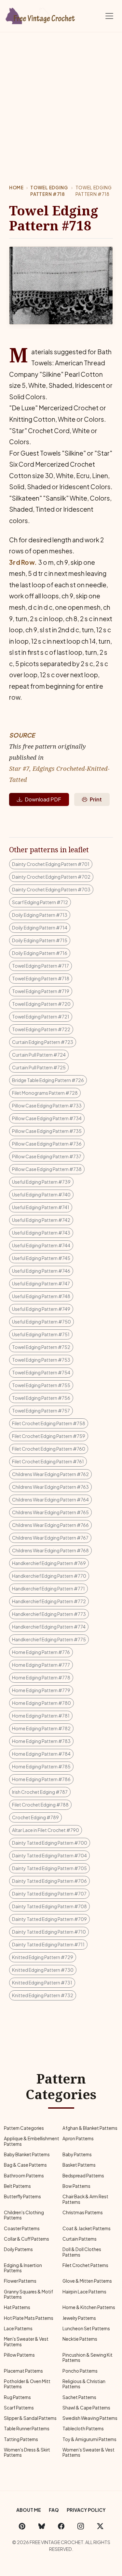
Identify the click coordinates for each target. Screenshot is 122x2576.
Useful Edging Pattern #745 (41, 1258)
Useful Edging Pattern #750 (41, 1322)
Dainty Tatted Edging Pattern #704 (49, 1855)
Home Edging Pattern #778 (41, 1677)
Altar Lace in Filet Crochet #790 (46, 1830)
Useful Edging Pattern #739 (41, 1182)
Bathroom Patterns (24, 2176)
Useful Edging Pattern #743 (41, 1233)
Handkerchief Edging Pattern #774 (49, 1627)
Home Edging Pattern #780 (41, 1703)
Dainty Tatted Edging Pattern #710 (49, 1932)
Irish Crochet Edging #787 (40, 1792)
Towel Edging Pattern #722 (41, 1029)
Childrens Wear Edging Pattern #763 (50, 1487)
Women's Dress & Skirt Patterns (27, 2452)
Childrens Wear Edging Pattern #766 (50, 1525)
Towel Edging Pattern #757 (41, 1411)
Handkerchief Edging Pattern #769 (49, 1563)
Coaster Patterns (22, 2228)
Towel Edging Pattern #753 (41, 1360)
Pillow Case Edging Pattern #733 (47, 1105)
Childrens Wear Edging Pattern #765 (50, 1512)
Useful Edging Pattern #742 (41, 1220)
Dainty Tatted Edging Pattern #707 (49, 1894)
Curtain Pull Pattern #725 (39, 1067)
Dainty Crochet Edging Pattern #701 (51, 864)
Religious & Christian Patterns (84, 2384)
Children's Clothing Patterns (24, 2215)
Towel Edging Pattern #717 (41, 966)
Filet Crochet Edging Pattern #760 (49, 1449)
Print (96, 799)
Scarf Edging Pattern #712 (40, 902)
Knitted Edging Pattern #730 (43, 1970)
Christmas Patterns (83, 2212)
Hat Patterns (17, 2307)
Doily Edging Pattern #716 (40, 953)
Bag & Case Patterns (25, 2165)
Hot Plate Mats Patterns (29, 2318)
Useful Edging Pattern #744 (41, 1245)
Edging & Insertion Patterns (23, 2268)
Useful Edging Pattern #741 (41, 1207)
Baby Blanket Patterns (27, 2154)
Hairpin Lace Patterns (84, 2292)
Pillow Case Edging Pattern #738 (47, 1169)
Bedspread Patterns (83, 2176)
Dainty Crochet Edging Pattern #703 (51, 889)
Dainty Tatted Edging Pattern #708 (49, 1906)
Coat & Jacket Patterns (87, 2228)
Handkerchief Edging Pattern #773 (49, 1614)
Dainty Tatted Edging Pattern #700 (50, 1843)
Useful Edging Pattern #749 (41, 1309)
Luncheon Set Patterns (86, 2328)
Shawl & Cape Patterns (86, 2408)
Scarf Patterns (19, 2408)
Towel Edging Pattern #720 (41, 1004)
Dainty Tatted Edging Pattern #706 (49, 1881)
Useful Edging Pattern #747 (41, 1283)
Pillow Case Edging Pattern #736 (47, 1144)
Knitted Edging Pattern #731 (42, 1983)
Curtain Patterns (80, 2239)
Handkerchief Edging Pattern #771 (48, 1588)
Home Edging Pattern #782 (41, 1728)
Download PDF (43, 799)
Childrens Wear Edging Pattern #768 (50, 1550)
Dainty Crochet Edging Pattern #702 (51, 877)
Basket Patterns (79, 2165)
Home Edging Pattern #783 (41, 1741)
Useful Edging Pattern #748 (41, 1296)
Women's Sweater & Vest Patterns (88, 2452)
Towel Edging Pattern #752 (41, 1347)
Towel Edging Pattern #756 (41, 1398)
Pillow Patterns (19, 2355)
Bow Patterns (76, 2186)
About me (29, 2510)
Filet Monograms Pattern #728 (45, 1093)
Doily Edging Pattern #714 (40, 928)
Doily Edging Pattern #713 (40, 915)
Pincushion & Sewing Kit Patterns (88, 2357)
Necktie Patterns (80, 2339)
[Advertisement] (61, 97)
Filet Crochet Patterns (85, 2265)
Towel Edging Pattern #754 (41, 1372)
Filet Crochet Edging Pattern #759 (49, 1436)
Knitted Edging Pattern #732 (43, 1995)
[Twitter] (100, 2526)
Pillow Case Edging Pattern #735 (47, 1131)
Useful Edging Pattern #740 (41, 1194)
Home (16, 188)
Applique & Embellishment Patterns (32, 2141)
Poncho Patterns (80, 2371)
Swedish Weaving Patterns (90, 2418)
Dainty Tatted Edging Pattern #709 (49, 1919)
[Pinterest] (22, 2526)
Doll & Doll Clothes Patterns (82, 2252)
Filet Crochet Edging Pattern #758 (49, 1423)
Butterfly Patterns (22, 2196)
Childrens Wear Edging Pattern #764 (50, 1500)
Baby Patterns (77, 2154)
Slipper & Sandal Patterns (30, 2418)
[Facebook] (61, 2526)
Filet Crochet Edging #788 (40, 1805)
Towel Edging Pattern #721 (41, 1017)
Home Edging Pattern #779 (41, 1690)
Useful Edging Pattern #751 (41, 1334)
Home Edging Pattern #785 (41, 1766)
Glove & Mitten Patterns (87, 2281)
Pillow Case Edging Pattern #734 (47, 1118)
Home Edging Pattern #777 (41, 1665)
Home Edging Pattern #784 (41, 1754)
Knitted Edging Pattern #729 (43, 1957)
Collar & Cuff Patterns (27, 2239)
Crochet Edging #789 (35, 1817)
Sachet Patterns (79, 2397)
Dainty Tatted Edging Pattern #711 (48, 1944)
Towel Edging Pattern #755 (41, 1385)
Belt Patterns (17, 2186)
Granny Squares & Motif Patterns (28, 2294)
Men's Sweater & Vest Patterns (26, 2342)
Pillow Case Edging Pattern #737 (47, 1156)
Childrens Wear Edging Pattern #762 (50, 1474)
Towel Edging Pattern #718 (49, 191)
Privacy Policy (86, 2510)
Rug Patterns (17, 2397)
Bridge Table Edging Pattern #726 (48, 1080)
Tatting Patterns (21, 2439)
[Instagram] (81, 2526)
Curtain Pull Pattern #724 (39, 1055)
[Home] (41, 15)
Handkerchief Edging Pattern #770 (49, 1576)
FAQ (54, 2510)
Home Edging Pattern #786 (41, 1779)
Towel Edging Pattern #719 (41, 991)
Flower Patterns (20, 2281)
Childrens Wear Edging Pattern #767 (50, 1538)
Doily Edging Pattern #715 (40, 940)
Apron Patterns (78, 2138)
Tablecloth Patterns (83, 2429)
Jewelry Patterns (79, 2318)
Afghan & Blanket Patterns (90, 2128)
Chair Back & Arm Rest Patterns (85, 2199)
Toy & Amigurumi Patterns (89, 2439)
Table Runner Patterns (27, 2429)
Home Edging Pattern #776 (41, 1652)
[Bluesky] (42, 2526)
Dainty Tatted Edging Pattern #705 (49, 1868)
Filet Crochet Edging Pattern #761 (48, 1461)
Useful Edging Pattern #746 (41, 1271)
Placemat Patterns (23, 2371)
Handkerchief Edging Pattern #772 (49, 1601)
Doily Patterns (18, 2249)
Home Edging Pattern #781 (41, 1716)
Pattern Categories (24, 2128)
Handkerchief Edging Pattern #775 (49, 1639)
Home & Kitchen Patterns (89, 2307)
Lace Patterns (18, 2328)
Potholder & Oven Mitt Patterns (27, 2384)
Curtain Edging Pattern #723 (43, 1042)
